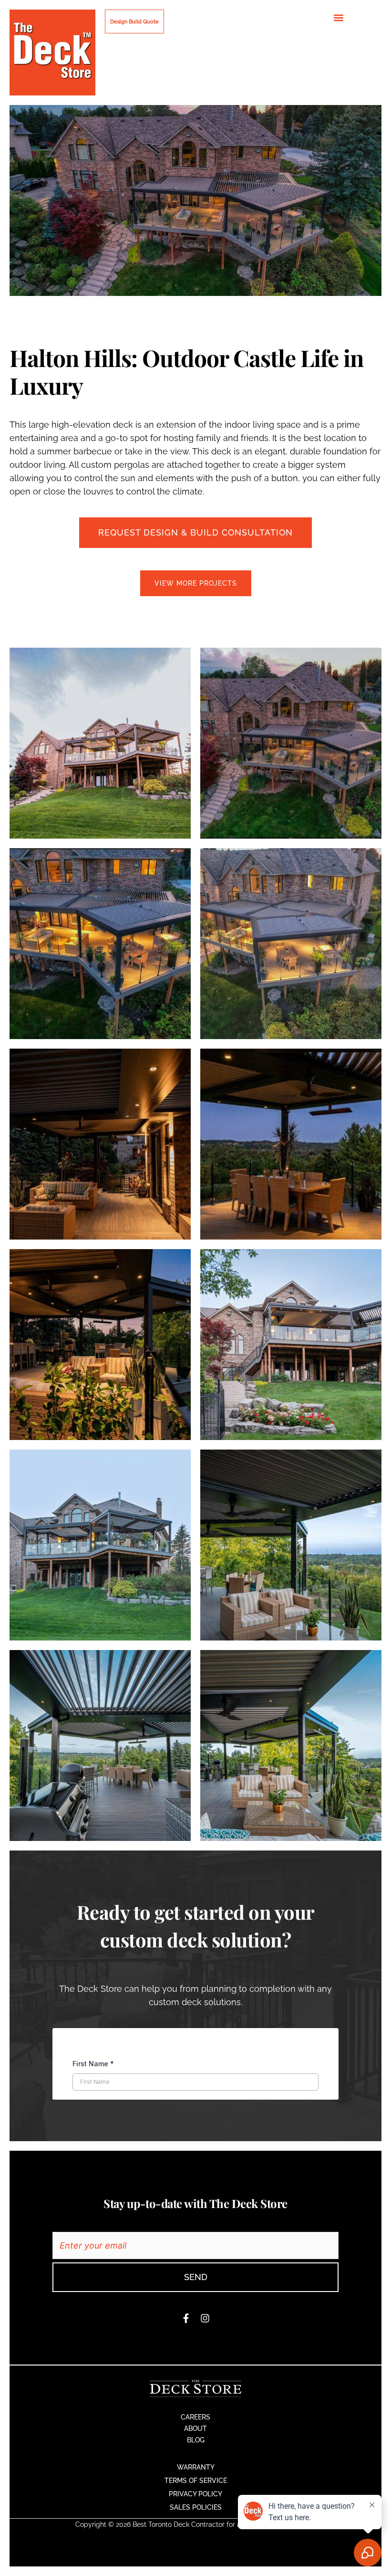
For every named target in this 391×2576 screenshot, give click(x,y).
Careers (195, 2417)
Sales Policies (196, 2507)
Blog (196, 2440)
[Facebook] (186, 2318)
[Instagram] (205, 2318)
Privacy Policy (195, 2494)
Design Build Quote (134, 21)
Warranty (196, 2467)
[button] (339, 17)
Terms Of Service (196, 2481)
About (195, 2429)
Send (196, 2277)
